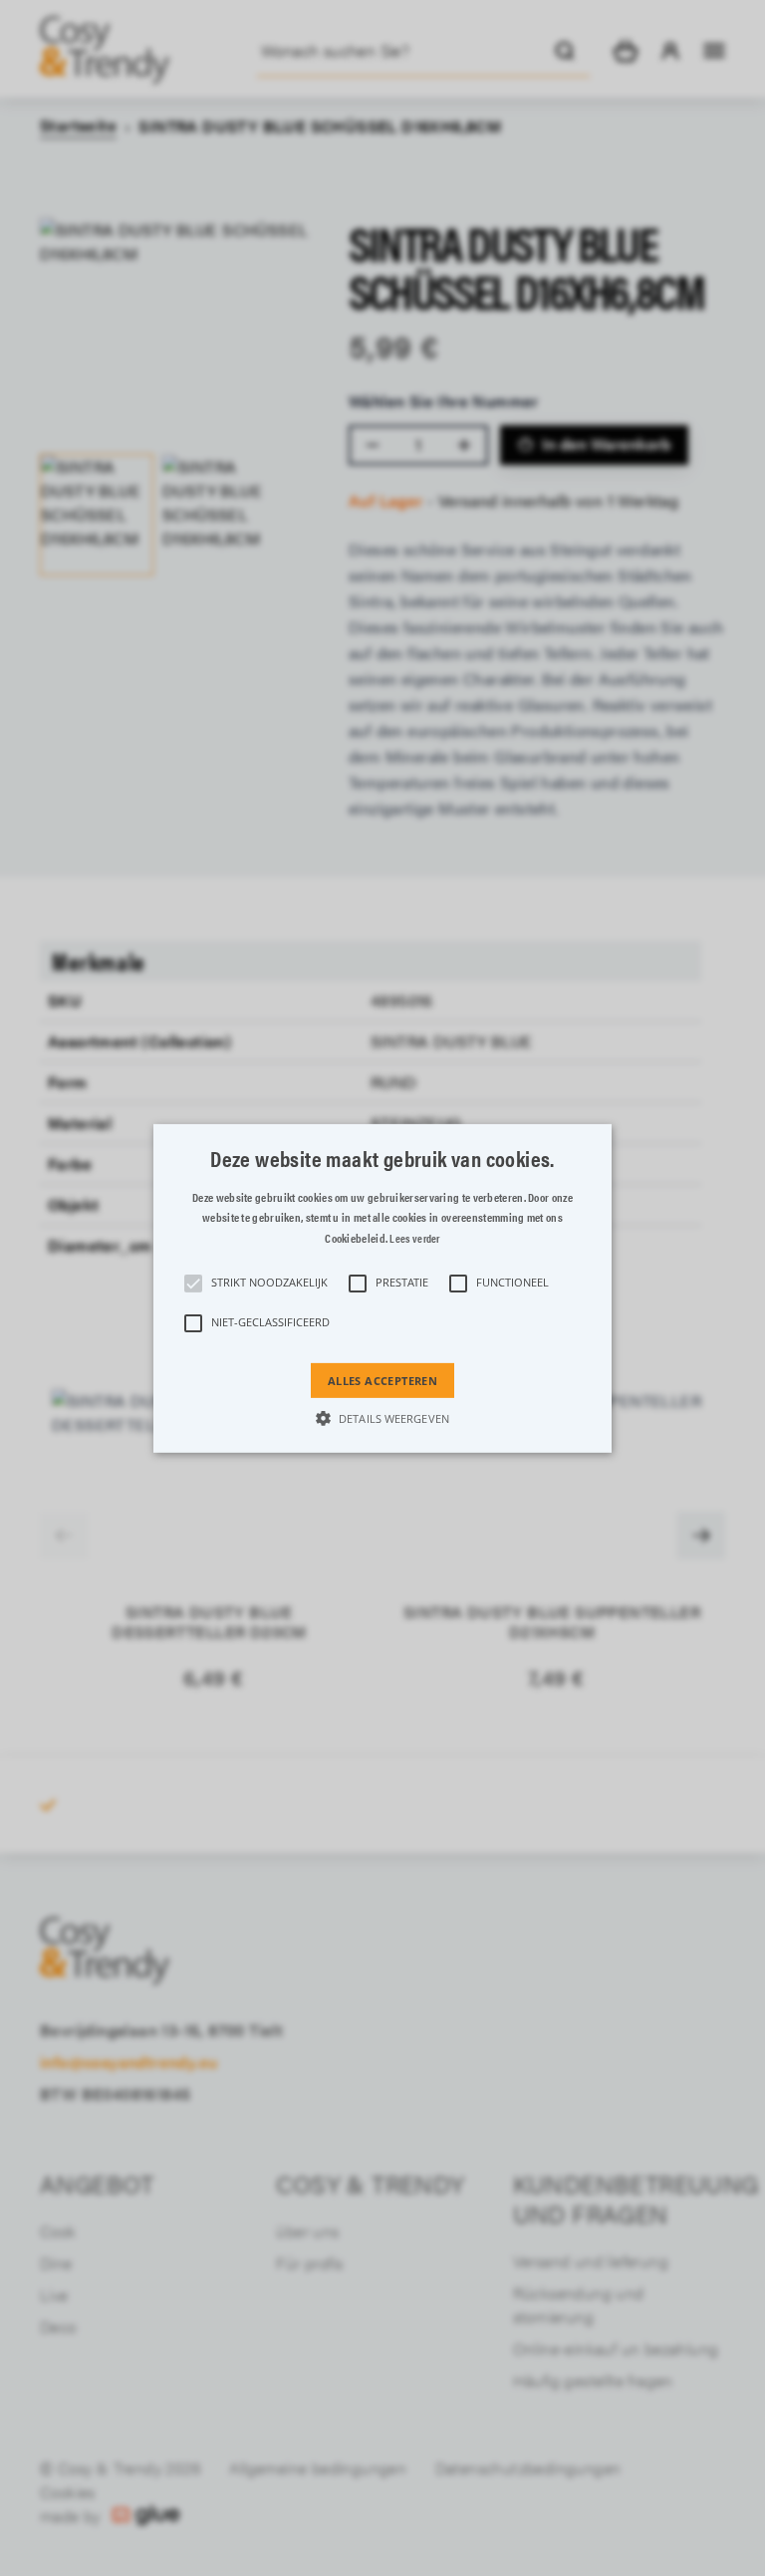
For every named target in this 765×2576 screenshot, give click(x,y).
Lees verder (414, 1238)
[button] (383, 1288)
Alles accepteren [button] (382, 1380)
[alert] (382, 1288)
